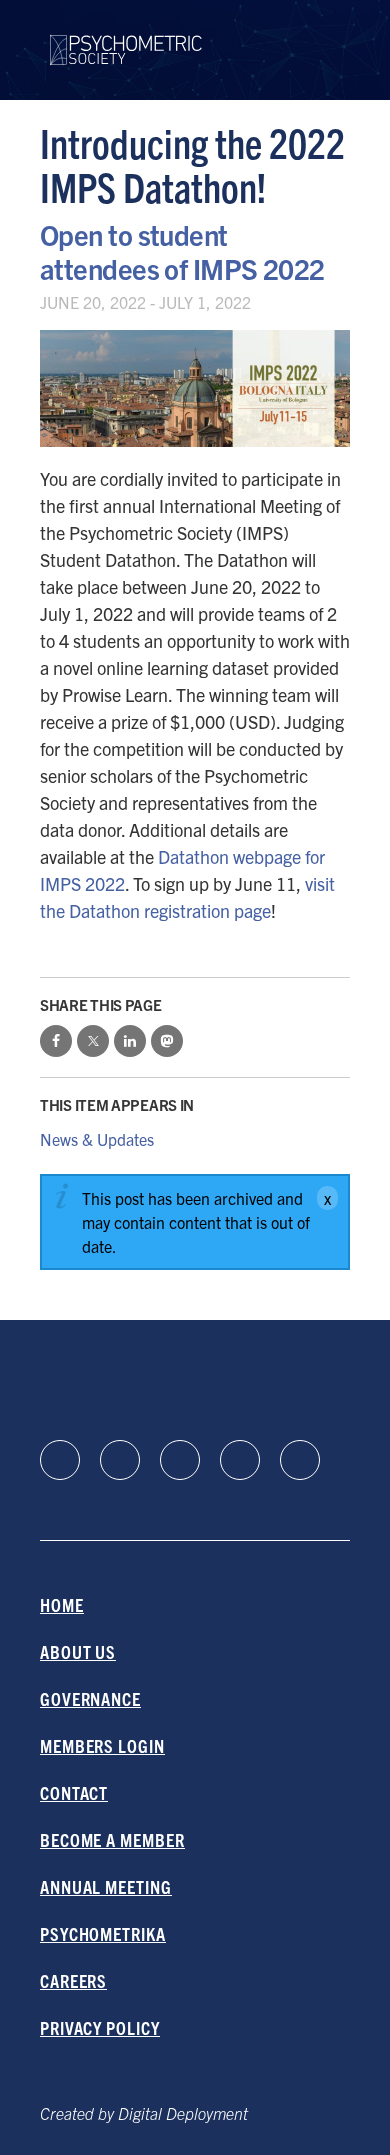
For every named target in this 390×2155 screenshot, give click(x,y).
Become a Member (112, 1839)
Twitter (300, 1460)
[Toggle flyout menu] (334, 50)
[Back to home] (126, 37)
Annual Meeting (106, 1886)
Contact (74, 1792)
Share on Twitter (93, 1041)
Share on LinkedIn (130, 1041)
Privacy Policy (100, 2027)
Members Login (102, 1745)
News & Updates (97, 1139)
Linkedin (60, 1460)
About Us (78, 1651)
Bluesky (180, 1460)
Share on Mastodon (167, 1041)
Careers (73, 1980)
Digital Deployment (183, 2113)
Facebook (120, 1460)
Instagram (240, 1460)
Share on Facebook (56, 1041)
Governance (90, 1698)
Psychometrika (103, 1933)
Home (62, 1604)
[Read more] (195, 388)
